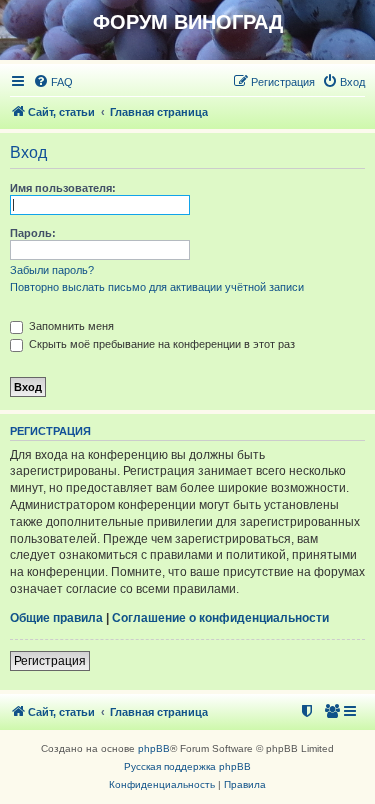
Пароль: (33, 233)
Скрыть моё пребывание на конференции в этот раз (160, 344)
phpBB (154, 748)
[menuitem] (53, 82)
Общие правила (56, 618)
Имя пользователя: (63, 188)
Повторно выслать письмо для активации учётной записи (157, 287)
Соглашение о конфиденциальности (220, 618)
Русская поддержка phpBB (187, 766)
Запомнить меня (70, 326)
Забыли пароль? (52, 270)
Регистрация (50, 661)
